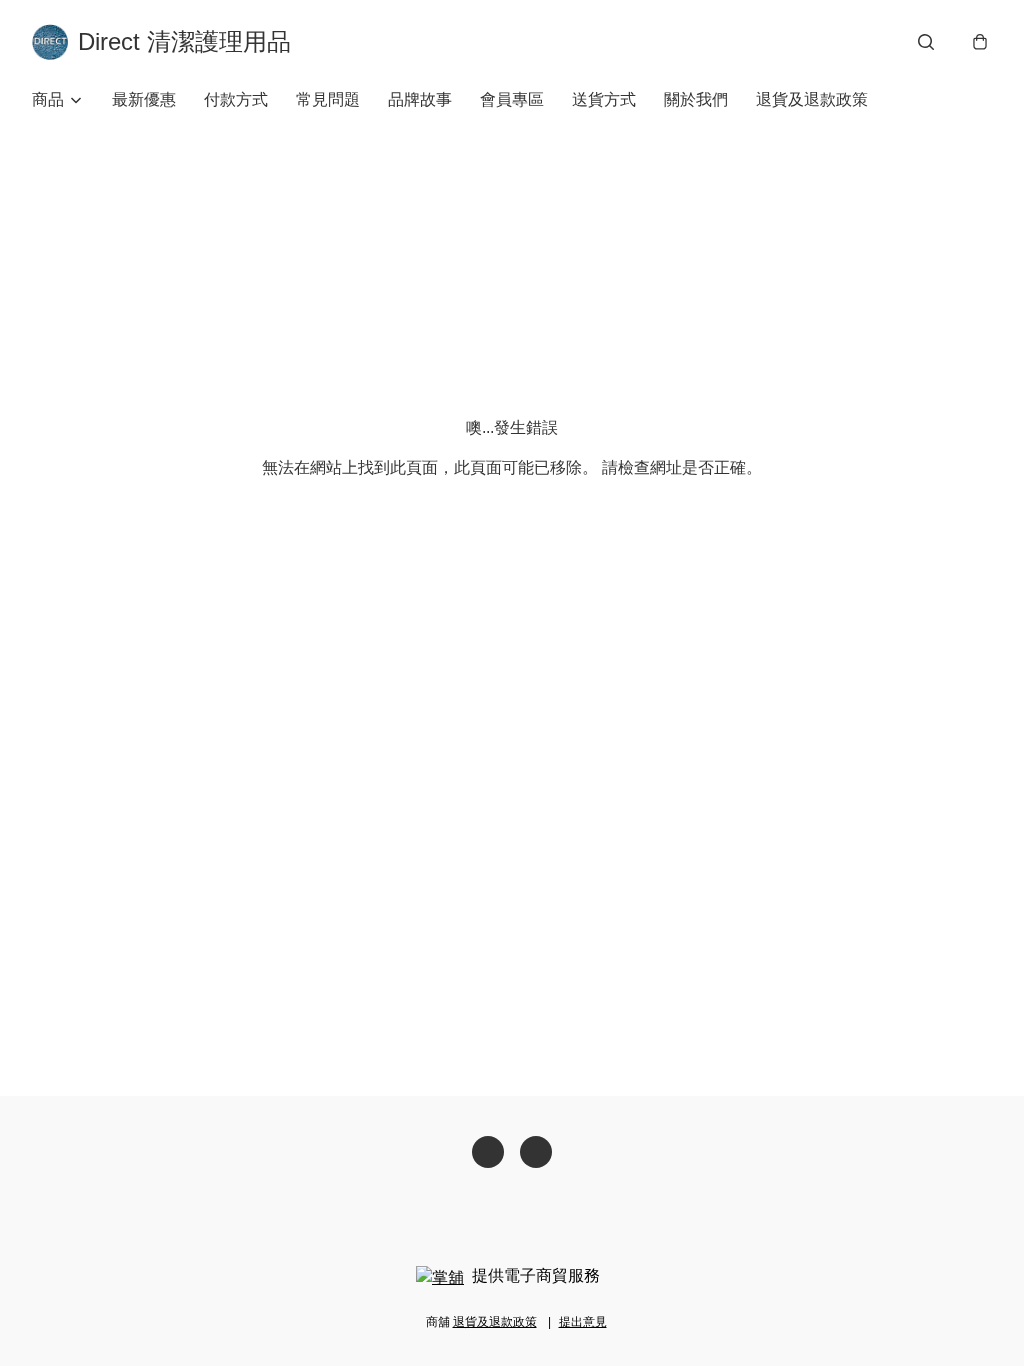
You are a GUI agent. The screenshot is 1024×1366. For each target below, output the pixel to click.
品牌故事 (420, 99)
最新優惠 (144, 99)
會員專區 (512, 99)
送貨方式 (604, 99)
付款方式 (236, 99)
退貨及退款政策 (812, 99)
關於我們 (696, 99)
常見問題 (328, 99)
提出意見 (583, 1322)
